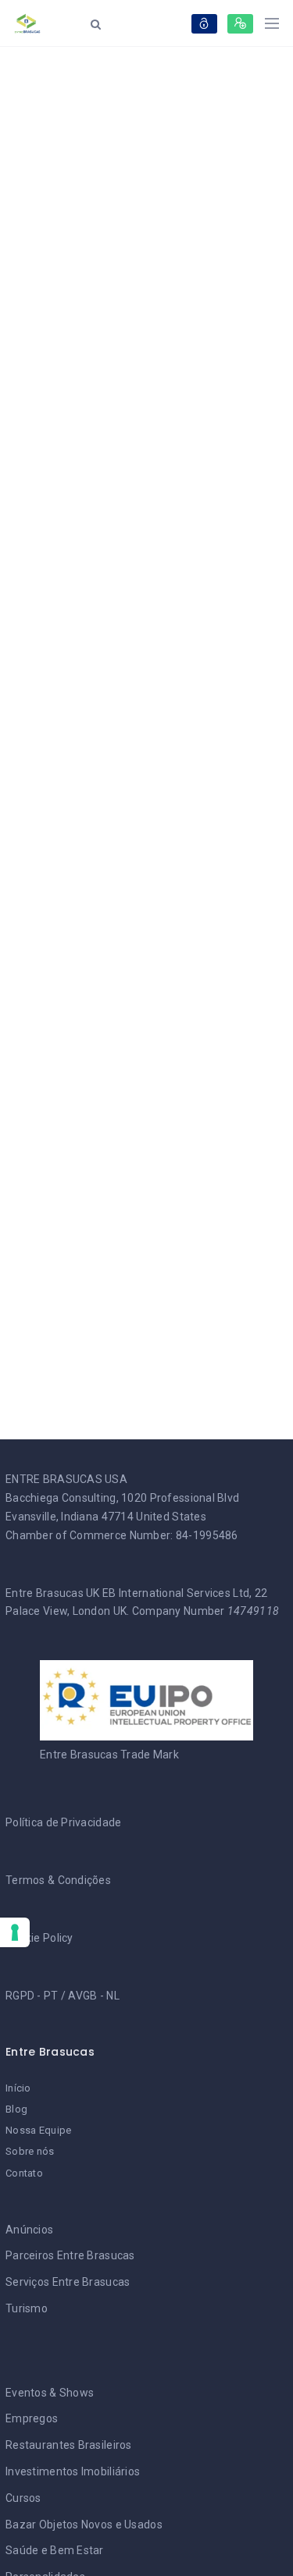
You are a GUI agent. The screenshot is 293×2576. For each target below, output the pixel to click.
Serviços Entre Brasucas (68, 2282)
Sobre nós (30, 2151)
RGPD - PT (32, 1996)
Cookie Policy (39, 1938)
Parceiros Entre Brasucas (70, 2255)
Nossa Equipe (38, 2130)
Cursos (23, 2498)
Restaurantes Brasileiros (69, 2445)
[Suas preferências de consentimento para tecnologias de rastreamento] (15, 1932)
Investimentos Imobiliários (73, 2471)
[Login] (204, 24)
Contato (24, 2173)
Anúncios (29, 2230)
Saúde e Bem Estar (55, 2550)
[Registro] (240, 24)
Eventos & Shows (50, 2393)
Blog (16, 2109)
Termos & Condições (58, 1880)
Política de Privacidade (63, 1822)
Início (18, 2088)
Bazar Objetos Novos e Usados (84, 2525)
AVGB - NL (94, 1996)
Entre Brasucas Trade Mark (109, 1755)
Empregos (32, 2418)
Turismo (27, 2308)
